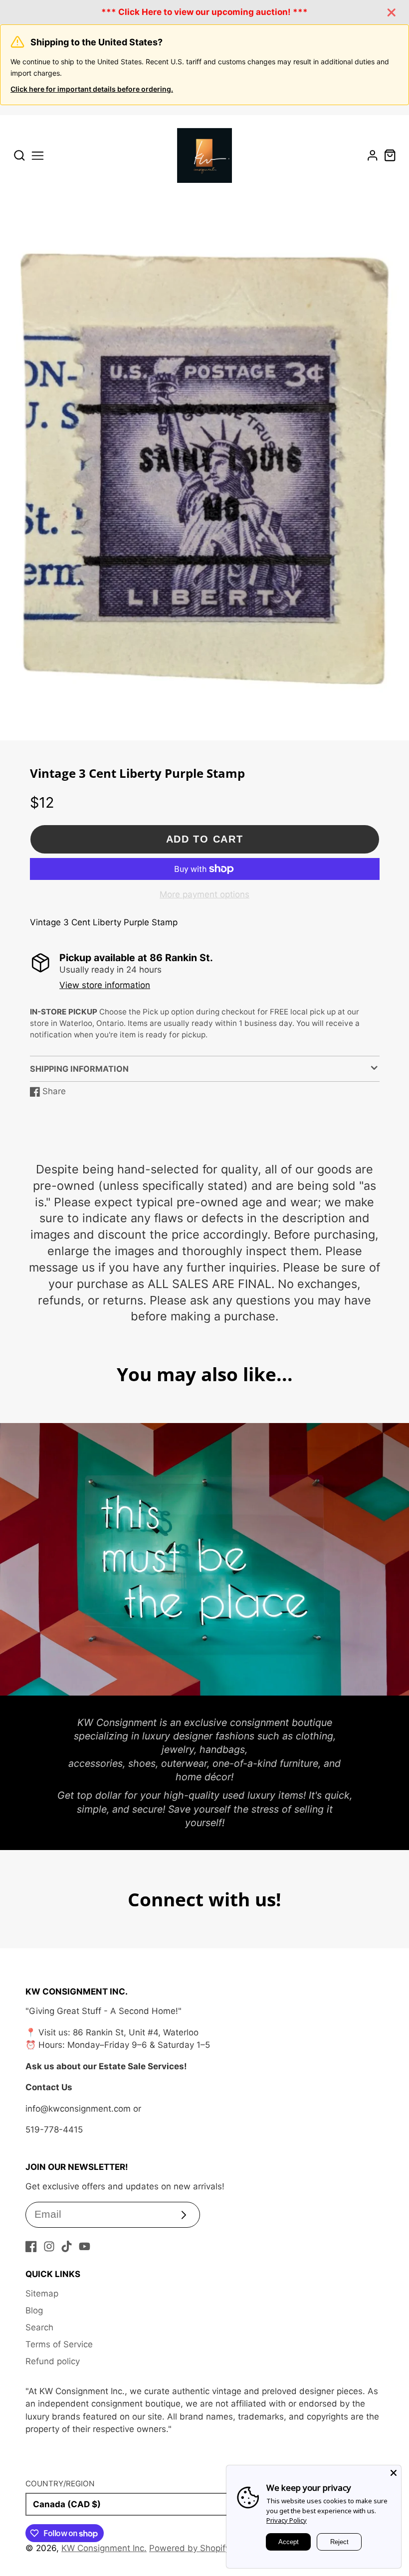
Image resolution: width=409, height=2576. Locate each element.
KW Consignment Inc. (104, 2548)
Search (39, 2327)
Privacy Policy (287, 2520)
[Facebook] (31, 2246)
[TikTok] (67, 2246)
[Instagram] (49, 2246)
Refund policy (53, 2361)
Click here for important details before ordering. (92, 89)
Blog (34, 2310)
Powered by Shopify (190, 2548)
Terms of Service (59, 2344)
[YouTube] (85, 2246)
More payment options (204, 894)
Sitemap (42, 2293)
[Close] (394, 2473)
